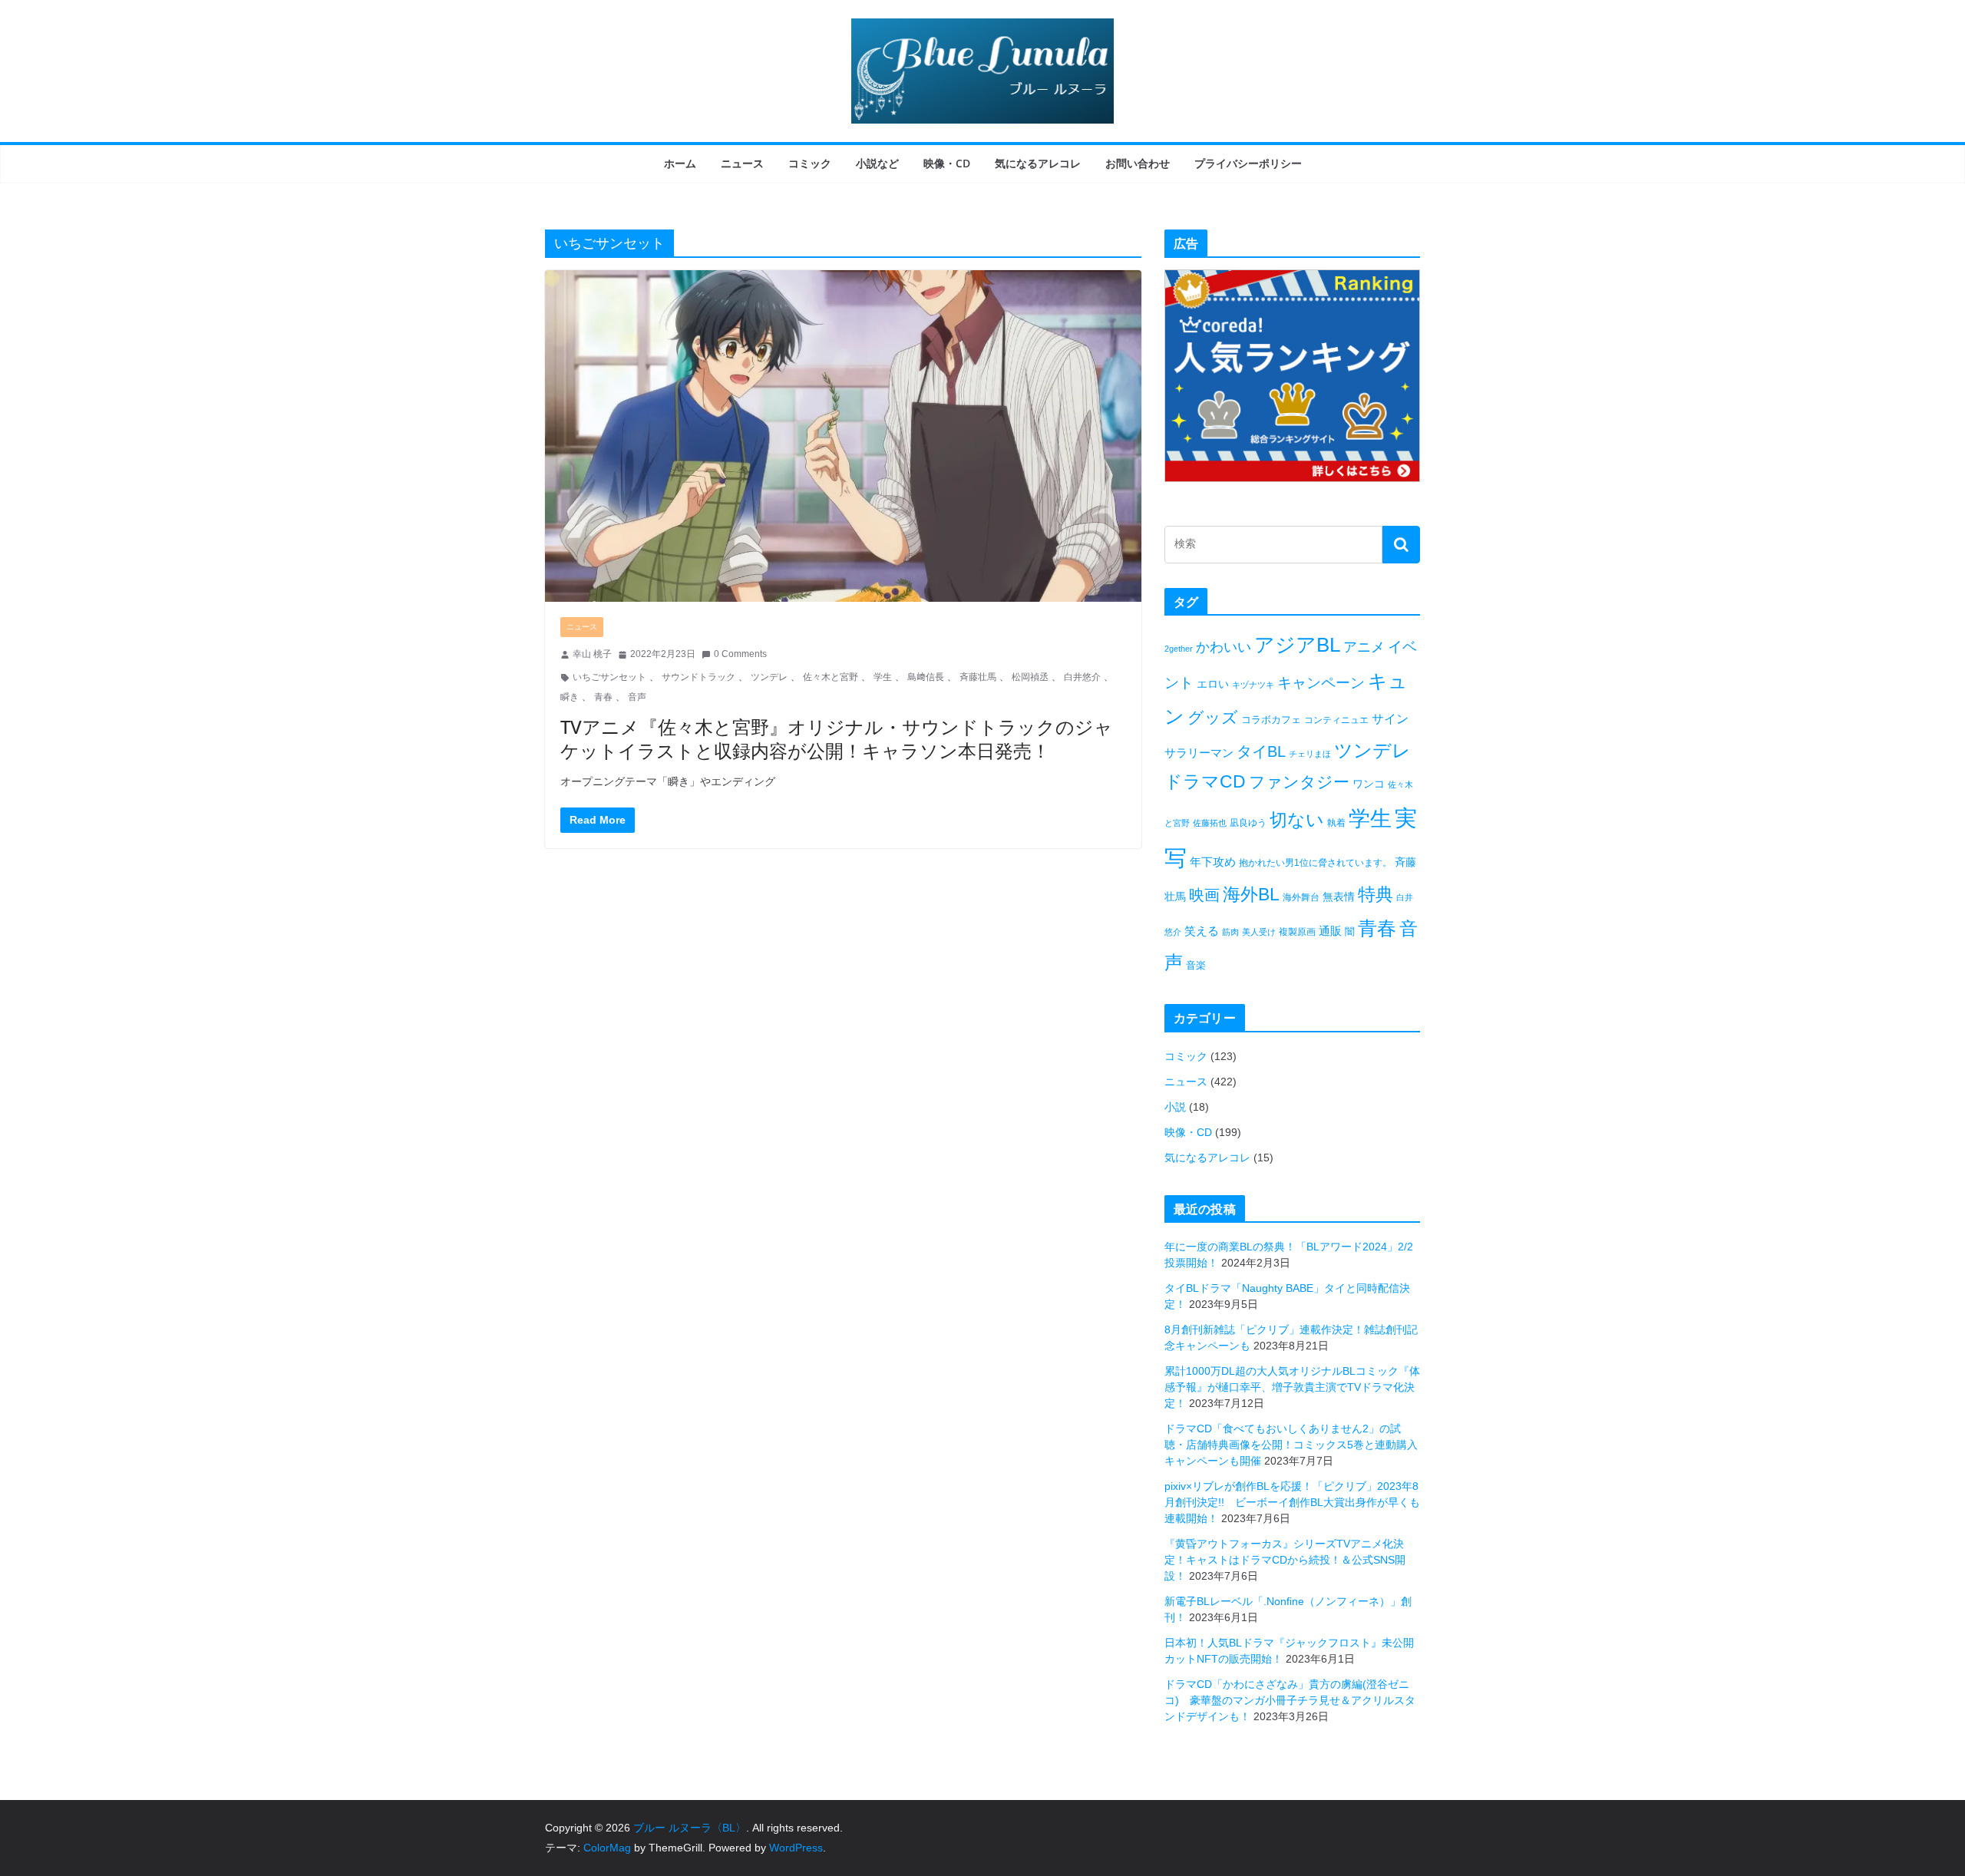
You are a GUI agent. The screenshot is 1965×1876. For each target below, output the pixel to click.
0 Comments (740, 654)
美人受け (1259, 932)
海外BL (1251, 894)
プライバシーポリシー (1248, 163)
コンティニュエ (1336, 720)
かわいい (1224, 647)
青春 (603, 697)
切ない (1297, 820)
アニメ (1364, 647)
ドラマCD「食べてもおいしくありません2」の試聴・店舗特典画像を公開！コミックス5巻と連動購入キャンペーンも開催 (1291, 1445)
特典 (1375, 894)
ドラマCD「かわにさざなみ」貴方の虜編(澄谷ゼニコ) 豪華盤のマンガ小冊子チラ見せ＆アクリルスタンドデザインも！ (1290, 1700)
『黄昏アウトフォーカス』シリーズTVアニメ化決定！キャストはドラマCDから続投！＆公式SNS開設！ (1285, 1560)
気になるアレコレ (1038, 163)
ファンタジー (1299, 782)
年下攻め (1213, 862)
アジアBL (1297, 645)
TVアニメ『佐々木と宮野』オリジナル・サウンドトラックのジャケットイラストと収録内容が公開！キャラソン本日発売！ (837, 738)
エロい (1213, 684)
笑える (1202, 931)
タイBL (1261, 751)
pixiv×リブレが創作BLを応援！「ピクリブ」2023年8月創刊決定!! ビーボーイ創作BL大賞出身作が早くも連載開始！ (1292, 1502)
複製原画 (1297, 932)
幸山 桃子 (592, 654)
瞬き (570, 697)
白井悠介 (1082, 677)
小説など (877, 163)
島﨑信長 (926, 677)
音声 (637, 697)
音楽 (1196, 965)
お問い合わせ (1138, 163)
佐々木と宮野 (831, 677)
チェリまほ (1310, 754)
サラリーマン (1199, 753)
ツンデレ (769, 677)
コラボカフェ (1271, 720)
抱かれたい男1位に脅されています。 (1315, 863)
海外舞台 (1301, 897)
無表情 (1339, 897)
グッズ (1213, 717)
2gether (1179, 649)
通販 (1330, 931)
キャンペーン (1321, 683)
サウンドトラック (698, 677)
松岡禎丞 (1030, 677)
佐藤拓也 (1210, 823)
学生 (883, 677)
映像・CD (947, 163)
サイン (1390, 719)
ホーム (680, 163)
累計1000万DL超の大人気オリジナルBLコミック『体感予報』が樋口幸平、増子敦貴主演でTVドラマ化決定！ (1292, 1387)
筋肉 (1230, 932)
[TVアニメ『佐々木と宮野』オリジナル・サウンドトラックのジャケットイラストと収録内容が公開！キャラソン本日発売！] (843, 436)
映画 (1204, 895)
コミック (810, 163)
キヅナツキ (1253, 685)
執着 (1336, 823)
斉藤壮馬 (978, 677)
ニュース (742, 163)
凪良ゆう (1248, 823)
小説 (1175, 1107)
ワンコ (1369, 784)
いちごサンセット (609, 677)
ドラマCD (1205, 782)
